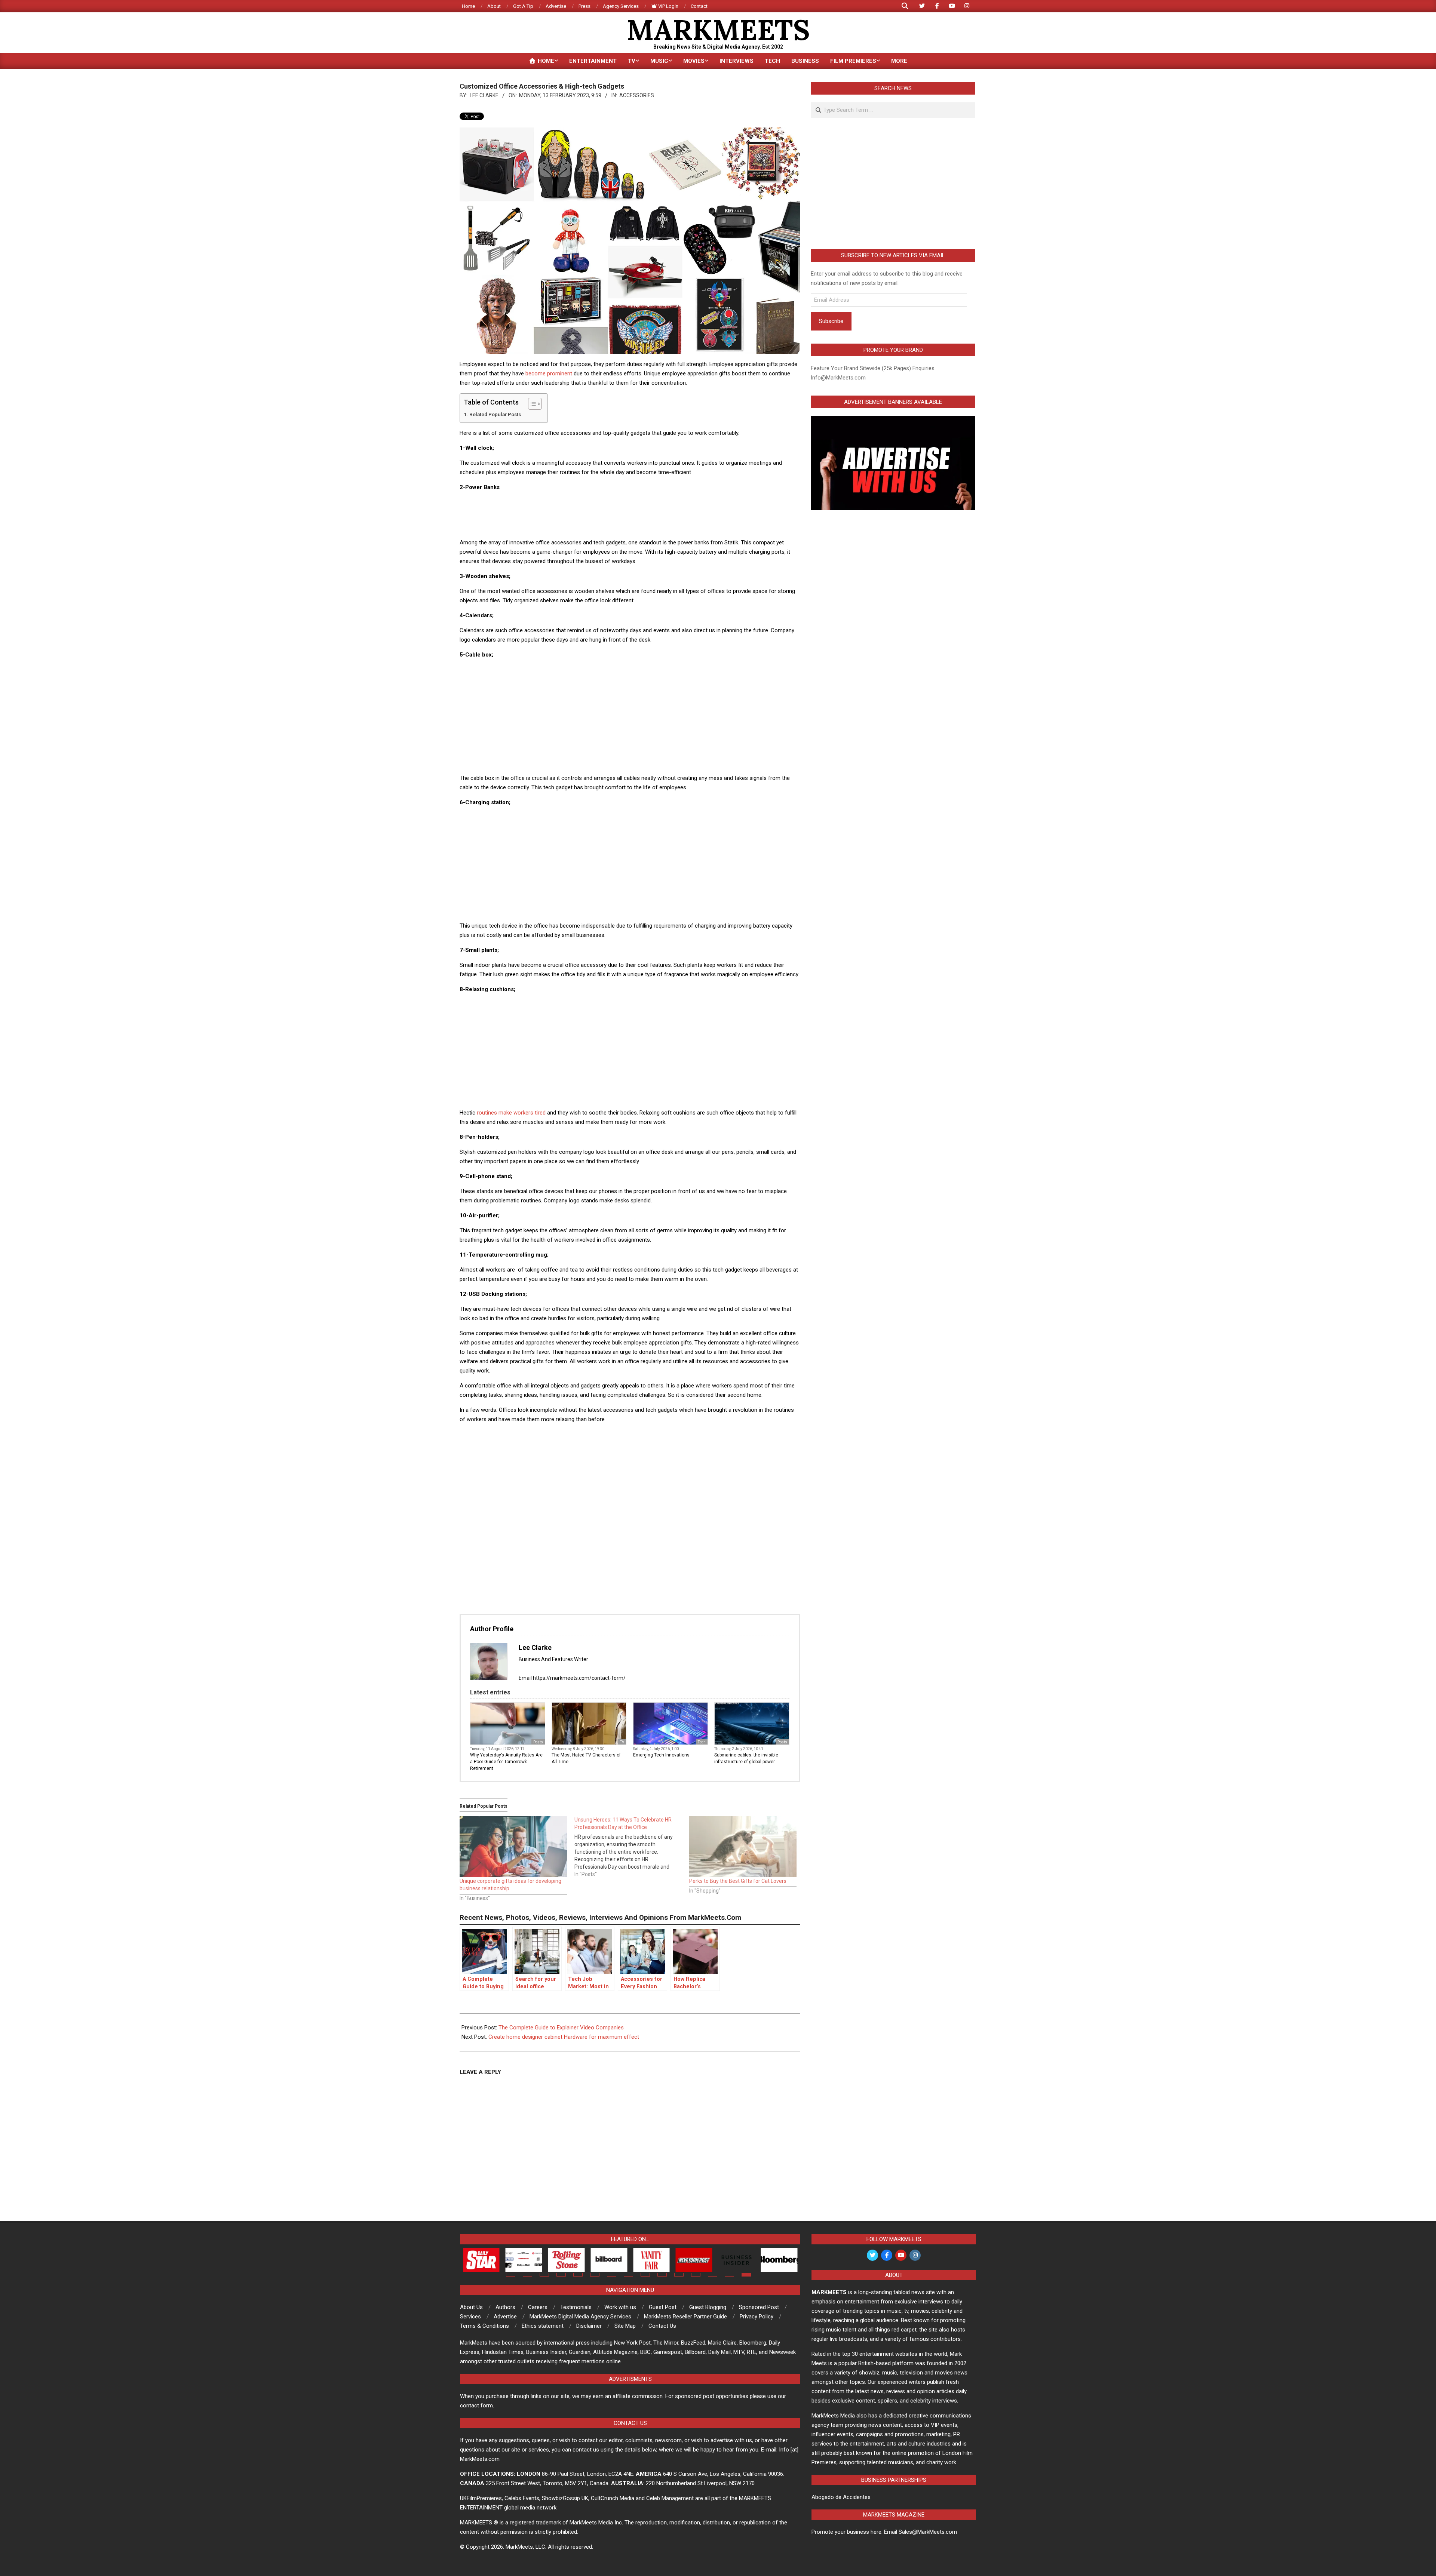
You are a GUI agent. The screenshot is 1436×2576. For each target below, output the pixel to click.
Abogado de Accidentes (841, 2497)
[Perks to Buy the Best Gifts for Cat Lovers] (743, 1847)
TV (622, 1742)
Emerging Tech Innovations (661, 1755)
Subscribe (831, 321)
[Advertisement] (630, 514)
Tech (702, 1742)
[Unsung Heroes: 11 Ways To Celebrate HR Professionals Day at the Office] (632, 1847)
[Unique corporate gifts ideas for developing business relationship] (513, 1847)
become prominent (549, 374)
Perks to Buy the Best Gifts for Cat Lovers (738, 1881)
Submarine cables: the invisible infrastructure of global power (746, 1758)
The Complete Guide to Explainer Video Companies (561, 2028)
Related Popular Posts (495, 414)
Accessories (637, 95)
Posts (538, 1742)
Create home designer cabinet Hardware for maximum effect (564, 2037)
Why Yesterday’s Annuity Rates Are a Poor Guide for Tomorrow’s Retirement (506, 1762)
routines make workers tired (511, 1113)
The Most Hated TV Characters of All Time (586, 1758)
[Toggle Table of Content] (531, 404)
